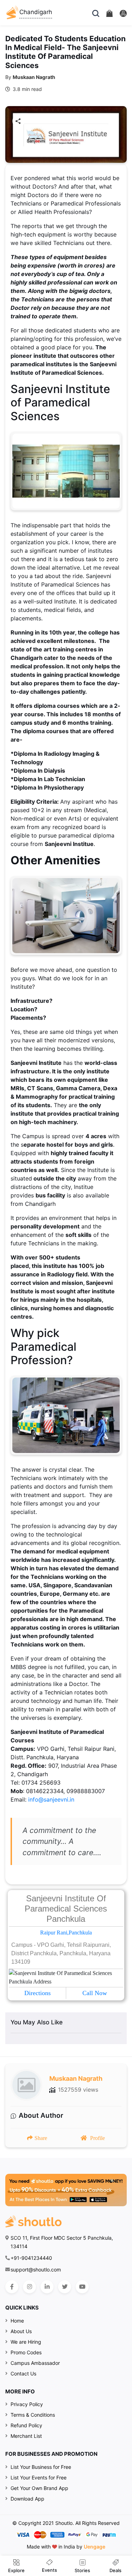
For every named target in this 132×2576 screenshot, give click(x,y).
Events (49, 2570)
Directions (37, 1993)
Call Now (95, 1993)
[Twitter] (65, 2287)
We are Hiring (26, 2342)
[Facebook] (12, 2287)
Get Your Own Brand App (39, 2488)
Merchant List (26, 2436)
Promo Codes (26, 2352)
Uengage (95, 2547)
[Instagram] (29, 2287)
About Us (21, 2331)
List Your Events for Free (39, 2477)
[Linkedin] (47, 2287)
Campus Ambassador (35, 2363)
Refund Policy (26, 2425)
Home (17, 2321)
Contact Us (23, 2373)
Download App (27, 2499)
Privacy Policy (27, 2404)
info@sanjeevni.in (51, 1799)
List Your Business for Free (41, 2467)
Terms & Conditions (33, 2415)
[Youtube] (82, 2287)
